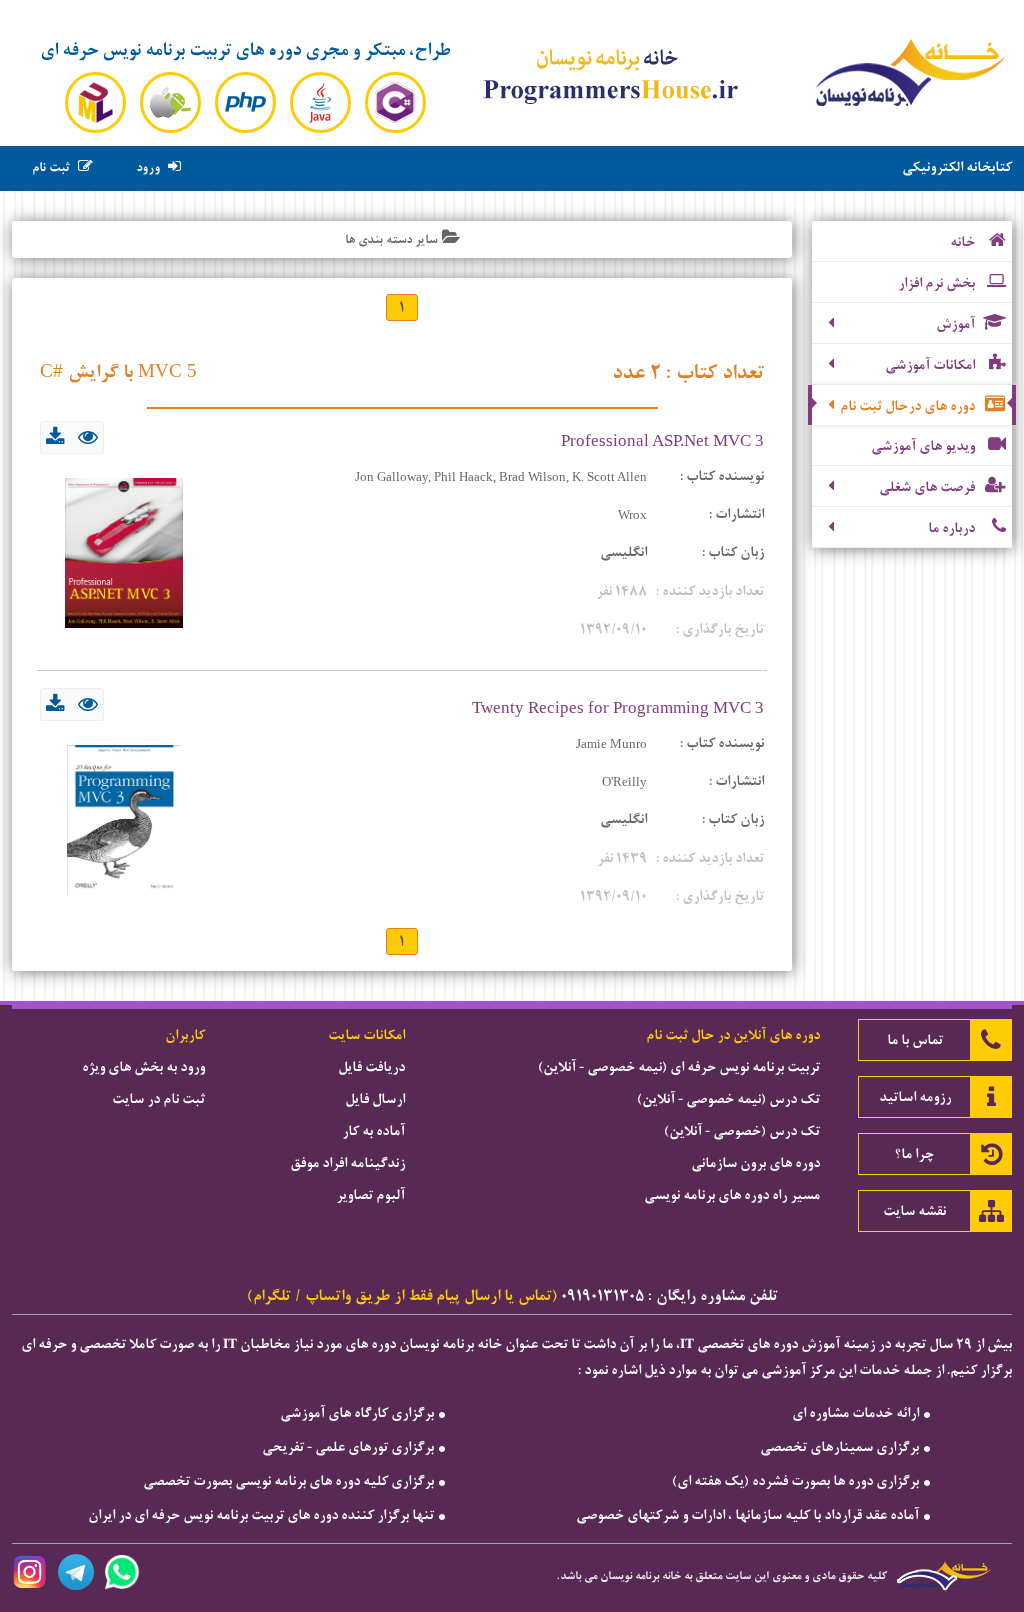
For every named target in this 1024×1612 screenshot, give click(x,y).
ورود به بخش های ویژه (143, 1067)
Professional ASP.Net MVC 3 (662, 440)
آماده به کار (373, 1131)
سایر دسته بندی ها (391, 239)
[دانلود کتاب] (55, 440)
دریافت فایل (371, 1067)
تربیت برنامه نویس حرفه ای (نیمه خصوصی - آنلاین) (679, 1067)
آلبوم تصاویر (370, 1195)
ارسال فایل (375, 1099)
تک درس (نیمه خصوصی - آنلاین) (728, 1099)
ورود (148, 168)
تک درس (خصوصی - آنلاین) (742, 1131)
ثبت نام (51, 168)
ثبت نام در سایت (158, 1099)
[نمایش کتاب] (88, 440)
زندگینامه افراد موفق (347, 1163)
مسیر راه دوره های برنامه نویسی (732, 1195)
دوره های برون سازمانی (755, 1163)
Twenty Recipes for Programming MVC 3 (618, 707)
